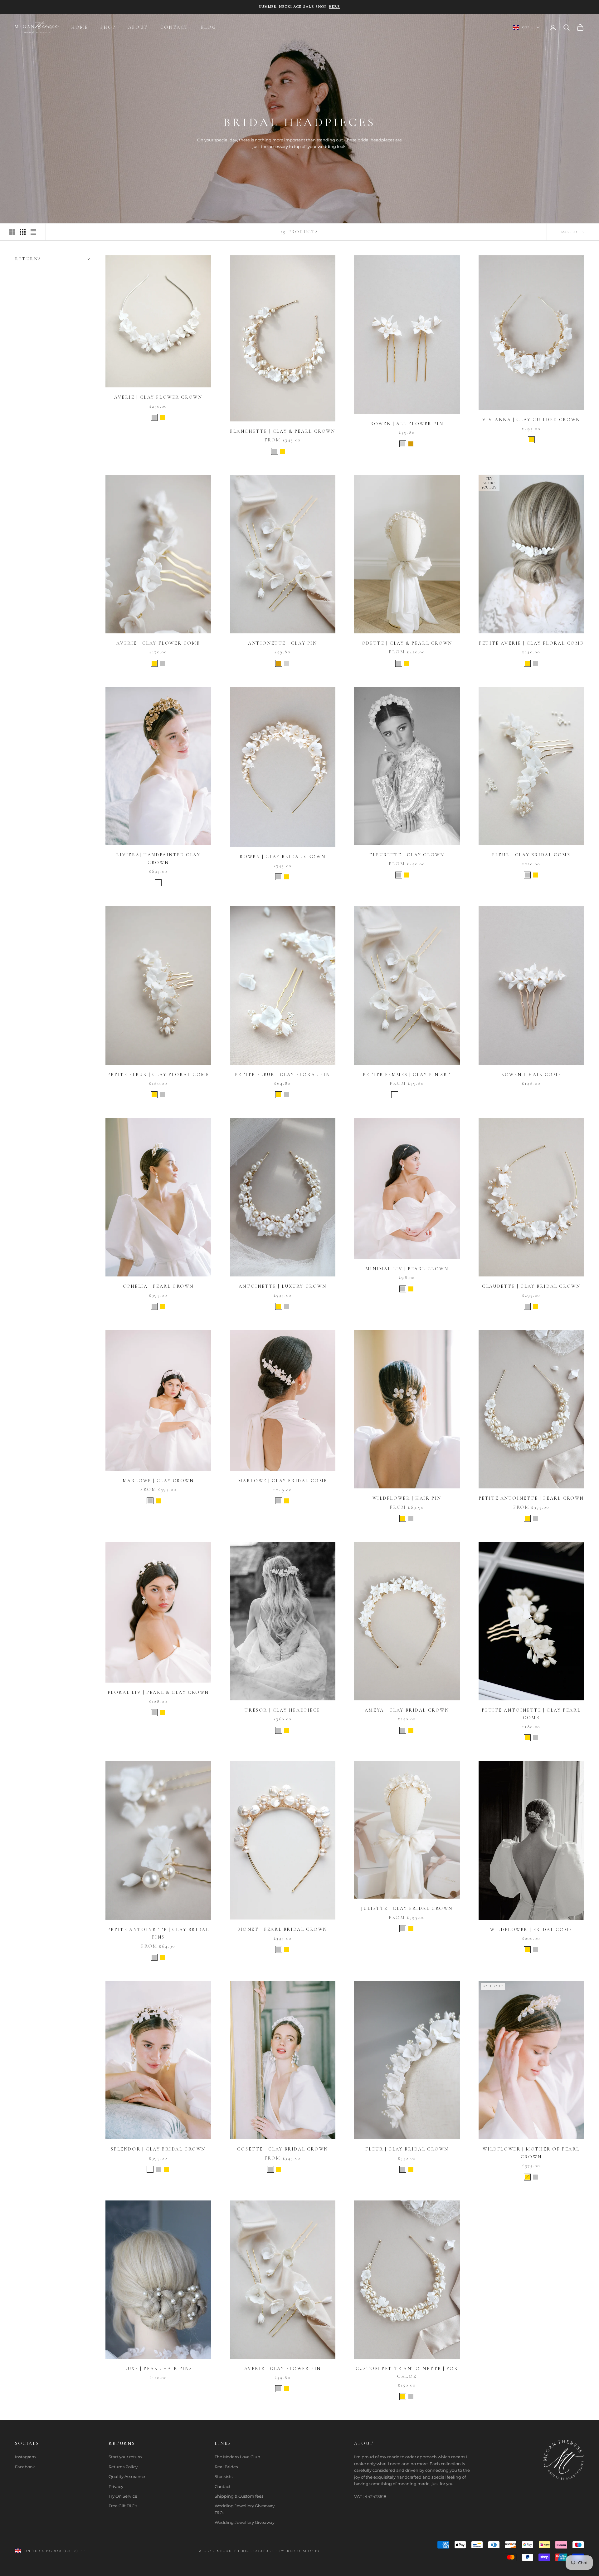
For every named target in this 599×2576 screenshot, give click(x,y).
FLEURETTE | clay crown (407, 855)
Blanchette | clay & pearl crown (282, 431)
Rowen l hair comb (531, 1075)
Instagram (25, 2457)
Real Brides (226, 2467)
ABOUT (138, 27)
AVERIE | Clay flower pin (283, 2369)
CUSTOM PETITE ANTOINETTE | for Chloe (407, 2372)
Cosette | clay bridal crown (283, 2149)
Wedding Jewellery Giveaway (245, 2522)
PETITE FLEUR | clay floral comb (158, 1075)
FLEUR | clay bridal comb (531, 855)
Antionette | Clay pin (282, 643)
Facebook (25, 2467)
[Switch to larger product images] (12, 232)
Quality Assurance (127, 2476)
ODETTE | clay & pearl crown (407, 643)
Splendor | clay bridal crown (158, 2149)
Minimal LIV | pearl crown (407, 1269)
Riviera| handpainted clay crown (158, 859)
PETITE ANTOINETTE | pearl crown (531, 1498)
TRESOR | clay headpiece (282, 1710)
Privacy (116, 2486)
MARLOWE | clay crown (158, 1481)
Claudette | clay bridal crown (531, 1286)
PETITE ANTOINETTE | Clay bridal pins (158, 1933)
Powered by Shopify (298, 2551)
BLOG (208, 27)
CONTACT (174, 27)
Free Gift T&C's (123, 2506)
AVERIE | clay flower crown (158, 397)
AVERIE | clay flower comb (158, 643)
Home (80, 27)
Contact (223, 2486)
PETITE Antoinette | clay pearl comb (531, 1714)
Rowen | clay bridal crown (282, 857)
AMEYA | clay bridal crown (407, 1710)
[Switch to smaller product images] (23, 232)
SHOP (108, 27)
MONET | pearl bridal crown (283, 1929)
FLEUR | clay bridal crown (407, 2149)
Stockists (224, 2476)
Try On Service (123, 2496)
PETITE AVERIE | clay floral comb (531, 643)
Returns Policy (123, 2467)
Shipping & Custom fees (239, 2496)
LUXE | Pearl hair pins (158, 2369)
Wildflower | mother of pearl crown (531, 2153)
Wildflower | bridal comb (531, 1930)
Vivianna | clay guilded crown (531, 420)
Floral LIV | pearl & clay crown (158, 1692)
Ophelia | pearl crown (158, 1286)
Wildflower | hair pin (407, 1498)
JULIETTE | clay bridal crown (407, 1908)
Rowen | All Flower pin (407, 424)
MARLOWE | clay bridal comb (283, 1481)
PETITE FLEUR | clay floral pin (282, 1075)
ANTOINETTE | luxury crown (283, 1286)
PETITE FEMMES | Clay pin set (407, 1075)
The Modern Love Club (237, 2457)
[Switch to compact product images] (33, 232)
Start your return (125, 2457)
